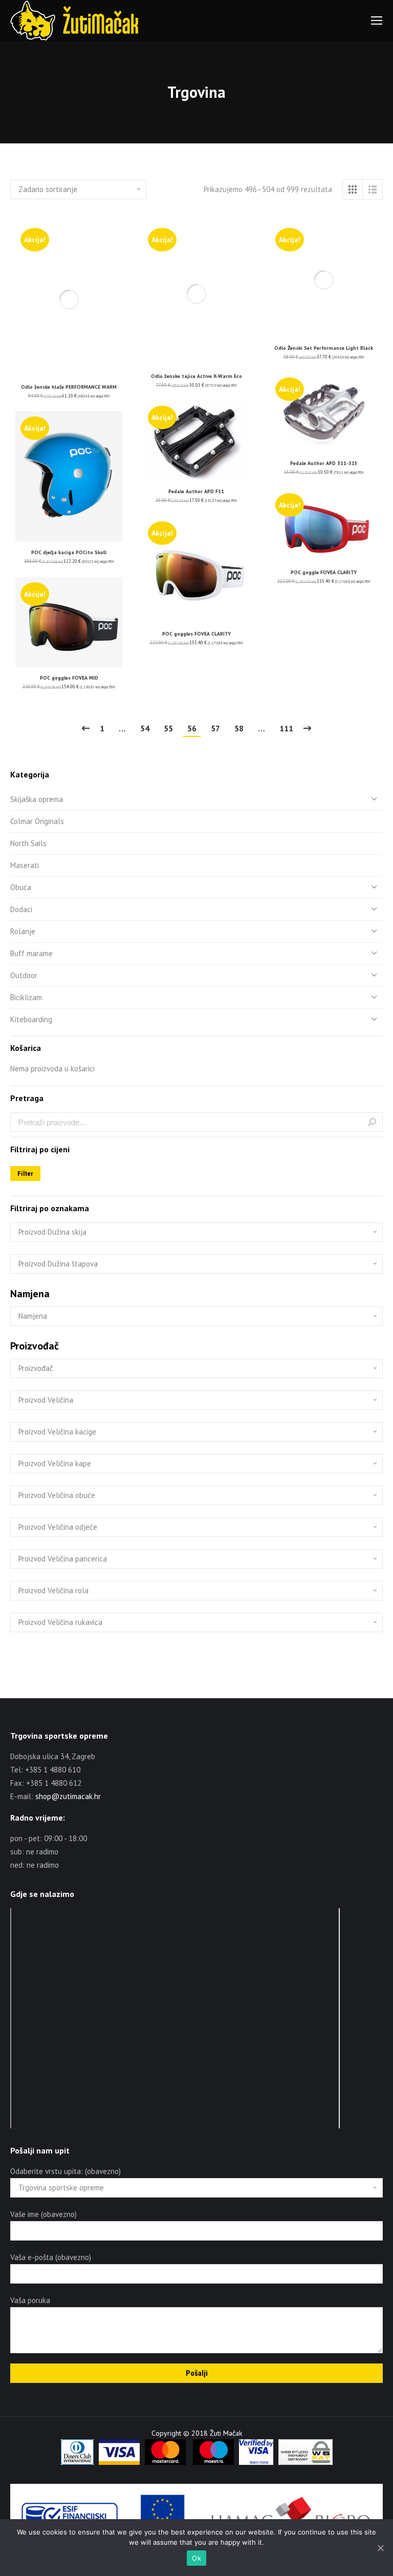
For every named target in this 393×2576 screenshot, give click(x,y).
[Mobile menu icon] (377, 20)
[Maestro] (213, 2462)
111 (286, 728)
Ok (196, 2558)
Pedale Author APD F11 (196, 491)
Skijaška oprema (37, 799)
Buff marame (31, 953)
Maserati (25, 865)
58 (239, 728)
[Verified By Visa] (256, 2462)
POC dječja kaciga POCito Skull (69, 552)
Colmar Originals (37, 821)
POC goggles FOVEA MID (69, 678)
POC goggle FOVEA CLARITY (324, 572)
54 (145, 728)
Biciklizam (26, 997)
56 (192, 728)
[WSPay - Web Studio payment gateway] (305, 2462)
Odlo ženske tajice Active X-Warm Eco (196, 376)
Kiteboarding (31, 1019)
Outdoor (24, 975)
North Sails (28, 843)
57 (215, 728)
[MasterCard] (165, 2462)
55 (168, 728)
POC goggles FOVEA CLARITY (196, 634)
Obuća (21, 887)
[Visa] (119, 2462)
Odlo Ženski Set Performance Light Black (324, 348)
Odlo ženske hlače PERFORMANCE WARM (69, 387)
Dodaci (21, 909)
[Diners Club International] (77, 2462)
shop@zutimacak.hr (68, 1796)
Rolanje (23, 931)
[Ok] (380, 2548)
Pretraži (372, 1122)
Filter (25, 1174)
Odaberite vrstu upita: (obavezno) (65, 2171)
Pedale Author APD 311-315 (324, 463)
